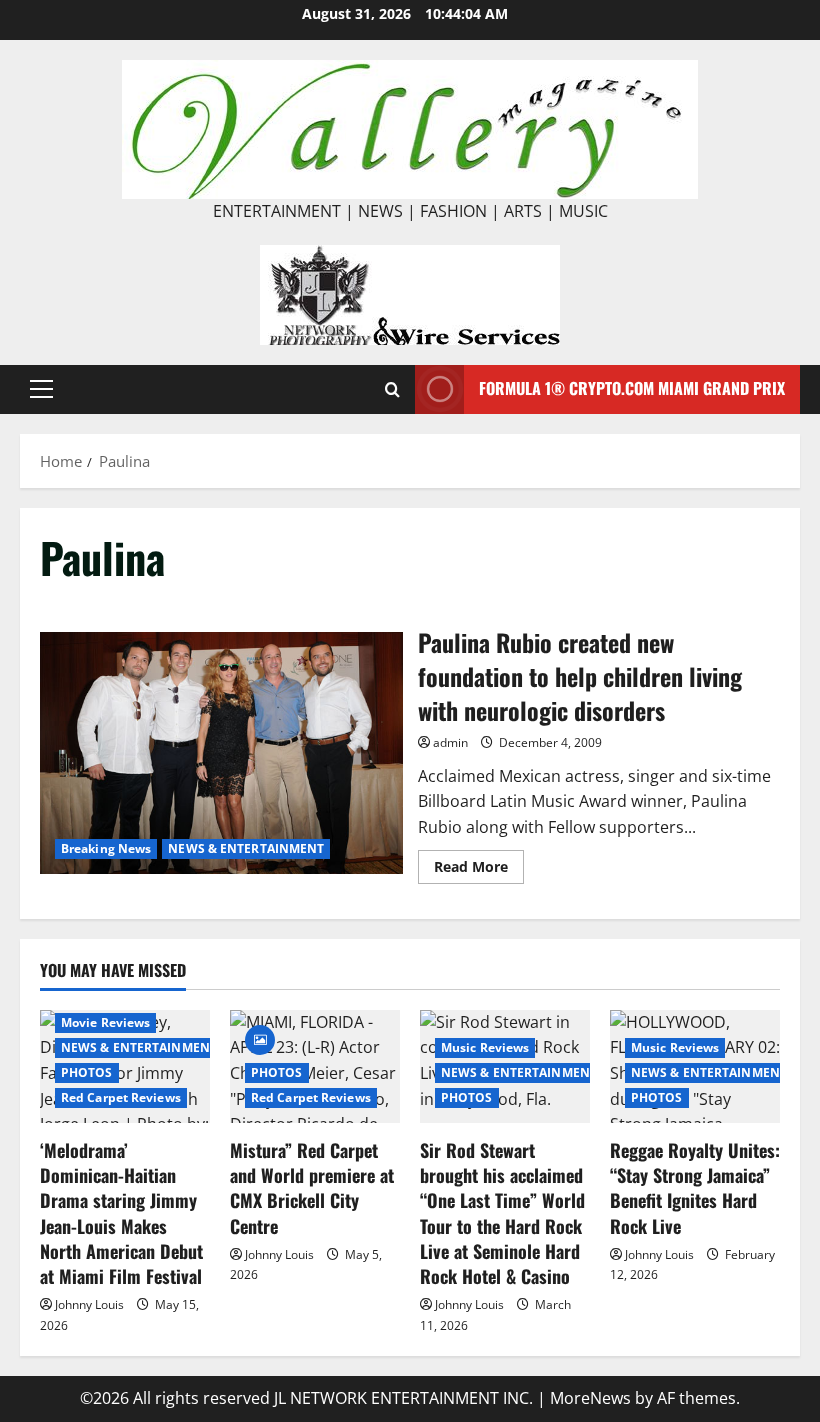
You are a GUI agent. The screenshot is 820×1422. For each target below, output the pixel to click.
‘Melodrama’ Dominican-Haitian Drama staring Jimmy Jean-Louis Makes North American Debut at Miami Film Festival (121, 1213)
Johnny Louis (89, 1304)
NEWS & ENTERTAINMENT (246, 848)
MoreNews (590, 1398)
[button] (41, 389)
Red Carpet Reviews (121, 1097)
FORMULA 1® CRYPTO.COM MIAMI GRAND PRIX (632, 388)
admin (450, 742)
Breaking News (106, 848)
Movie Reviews (105, 1022)
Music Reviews (485, 1047)
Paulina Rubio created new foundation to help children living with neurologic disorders (221, 753)
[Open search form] (392, 389)
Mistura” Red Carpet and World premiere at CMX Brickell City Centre (312, 1188)
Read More (479, 870)
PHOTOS (87, 1072)
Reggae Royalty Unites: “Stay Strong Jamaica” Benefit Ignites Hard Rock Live (695, 1188)
